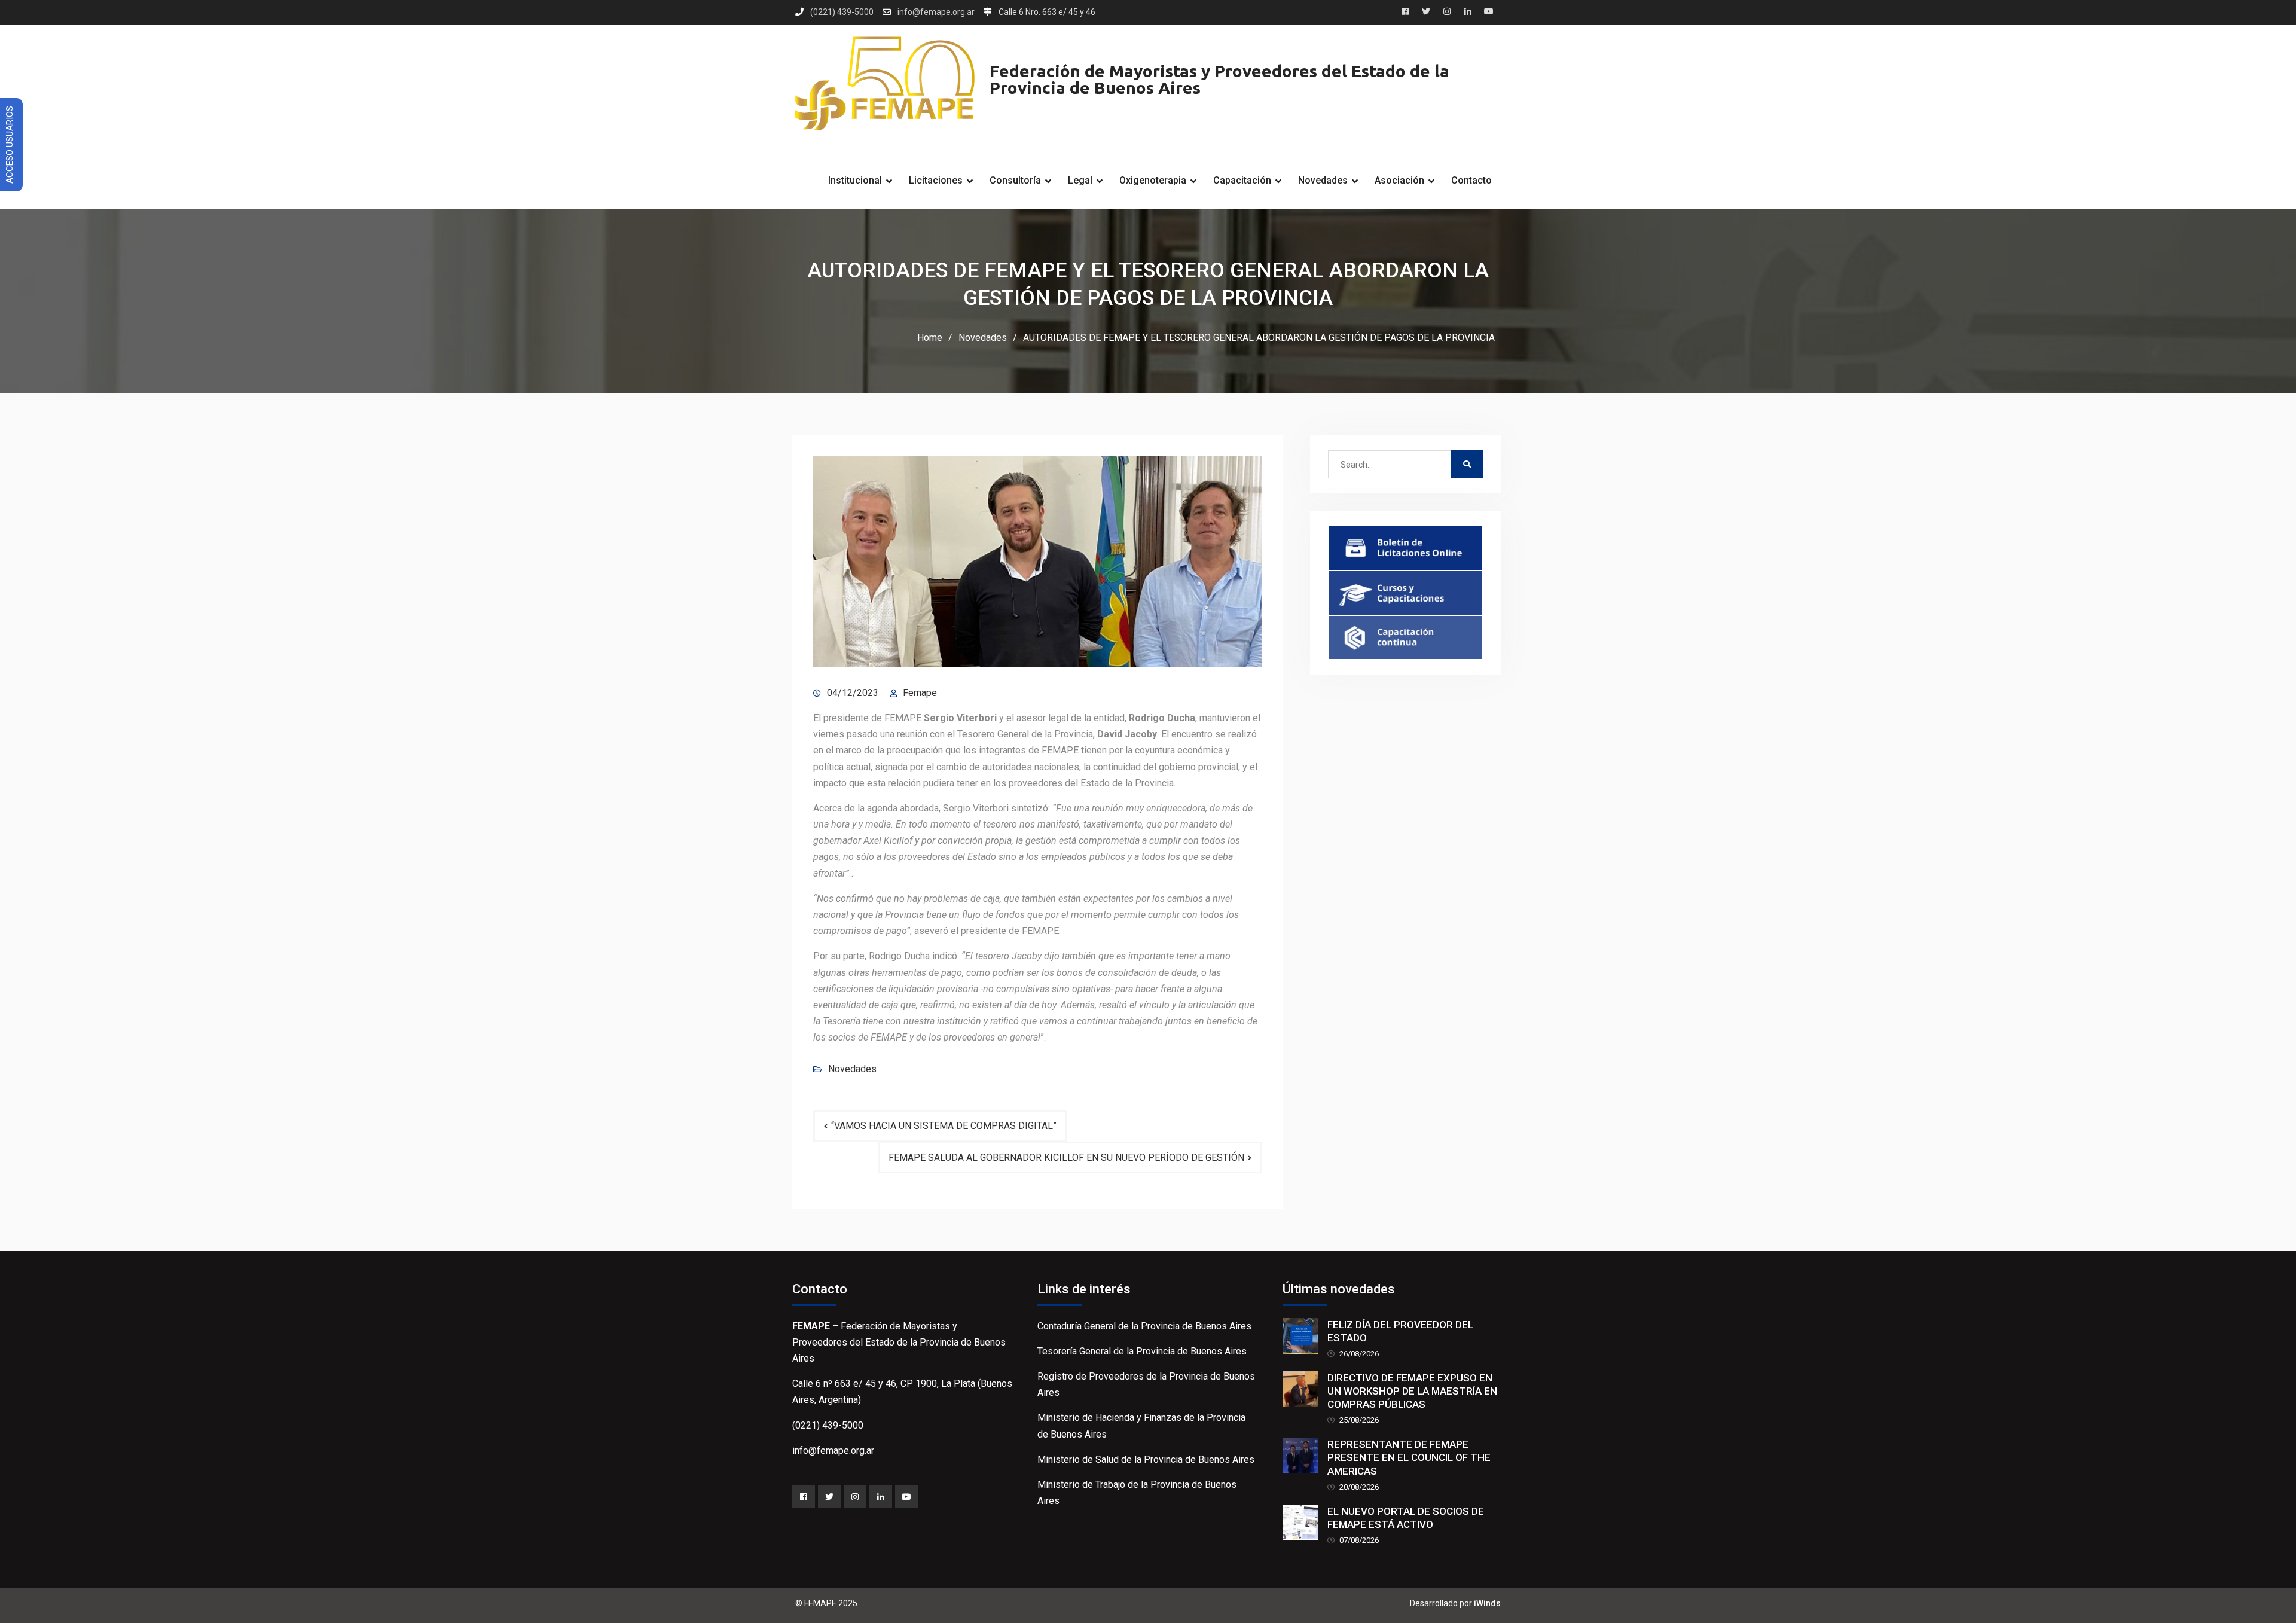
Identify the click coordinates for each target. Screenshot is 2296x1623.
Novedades (1323, 180)
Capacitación (1242, 180)
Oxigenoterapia (1153, 180)
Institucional (855, 180)
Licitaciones (936, 180)
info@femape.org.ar (936, 12)
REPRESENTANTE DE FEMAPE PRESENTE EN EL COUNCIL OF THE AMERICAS (1409, 1457)
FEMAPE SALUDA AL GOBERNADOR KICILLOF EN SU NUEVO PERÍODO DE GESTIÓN (1066, 1157)
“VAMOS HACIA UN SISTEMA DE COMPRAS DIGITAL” (944, 1126)
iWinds (1487, 1603)
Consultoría (1015, 180)
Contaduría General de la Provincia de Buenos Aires (1144, 1326)
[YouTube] (906, 1497)
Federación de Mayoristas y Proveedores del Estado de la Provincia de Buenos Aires (1219, 79)
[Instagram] (855, 1497)
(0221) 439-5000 (842, 12)
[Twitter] (829, 1497)
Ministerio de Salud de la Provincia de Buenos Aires (1146, 1459)
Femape (920, 693)
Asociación (1399, 180)
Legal (1080, 180)
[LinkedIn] (881, 1497)
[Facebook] (804, 1497)
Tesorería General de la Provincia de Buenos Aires (1142, 1351)
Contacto (1471, 180)
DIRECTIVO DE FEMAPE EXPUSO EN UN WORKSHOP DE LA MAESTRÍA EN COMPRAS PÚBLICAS (1412, 1391)
